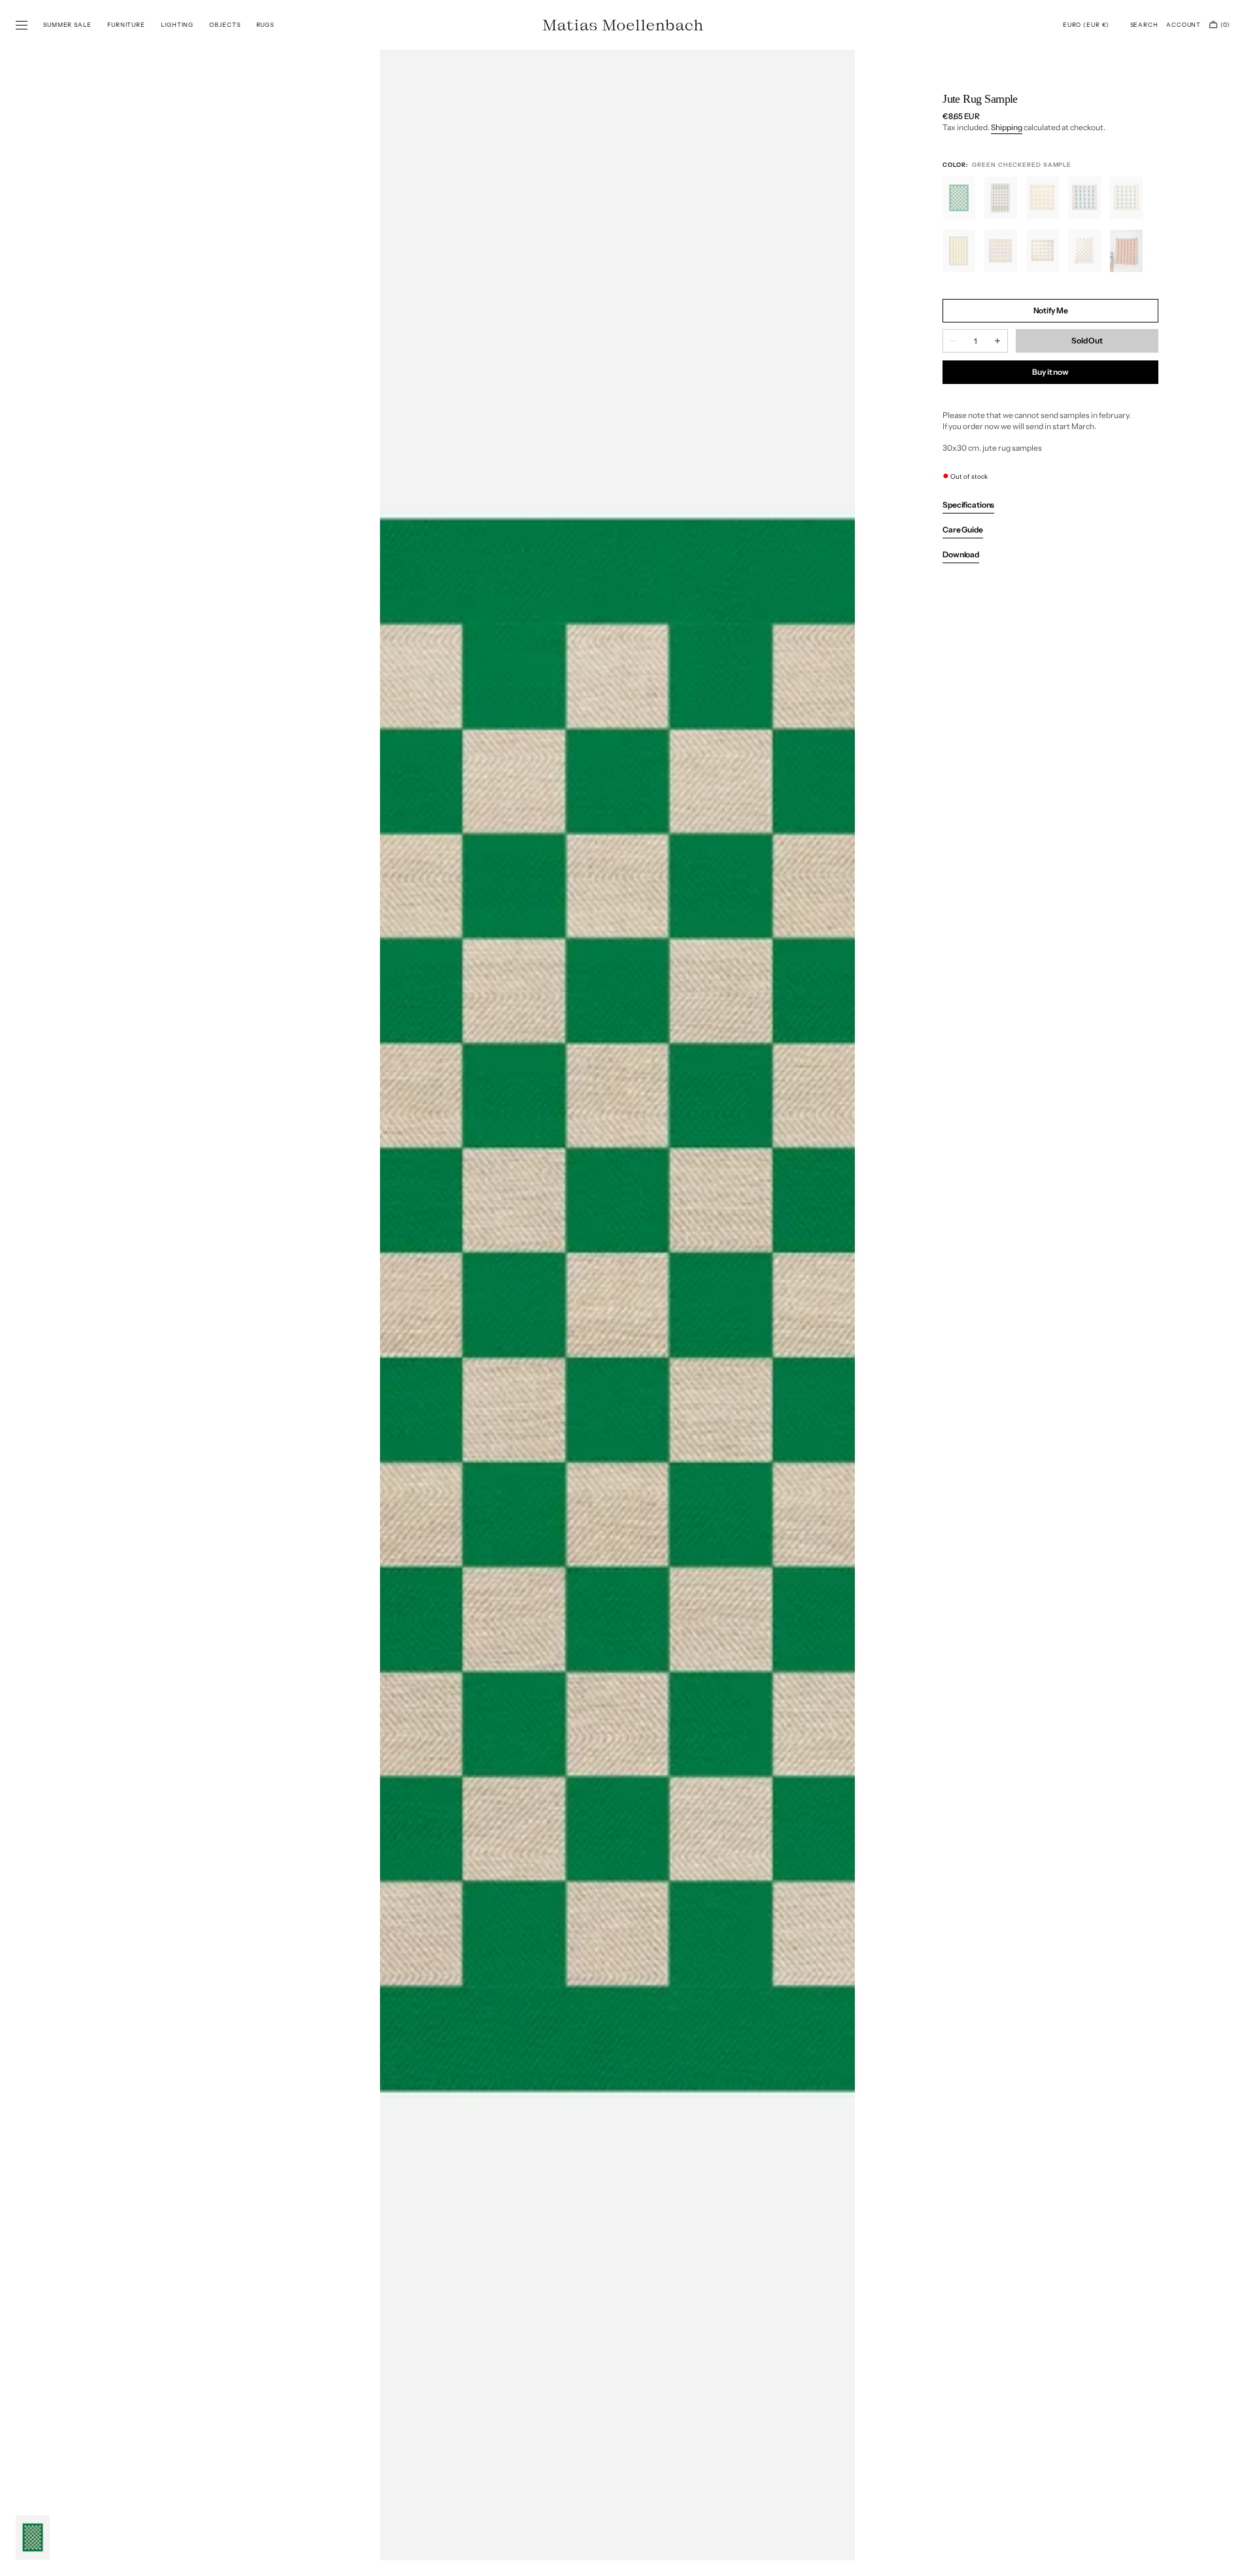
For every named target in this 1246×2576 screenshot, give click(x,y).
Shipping (1007, 127)
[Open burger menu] (22, 26)
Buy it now (1050, 372)
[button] (1086, 25)
